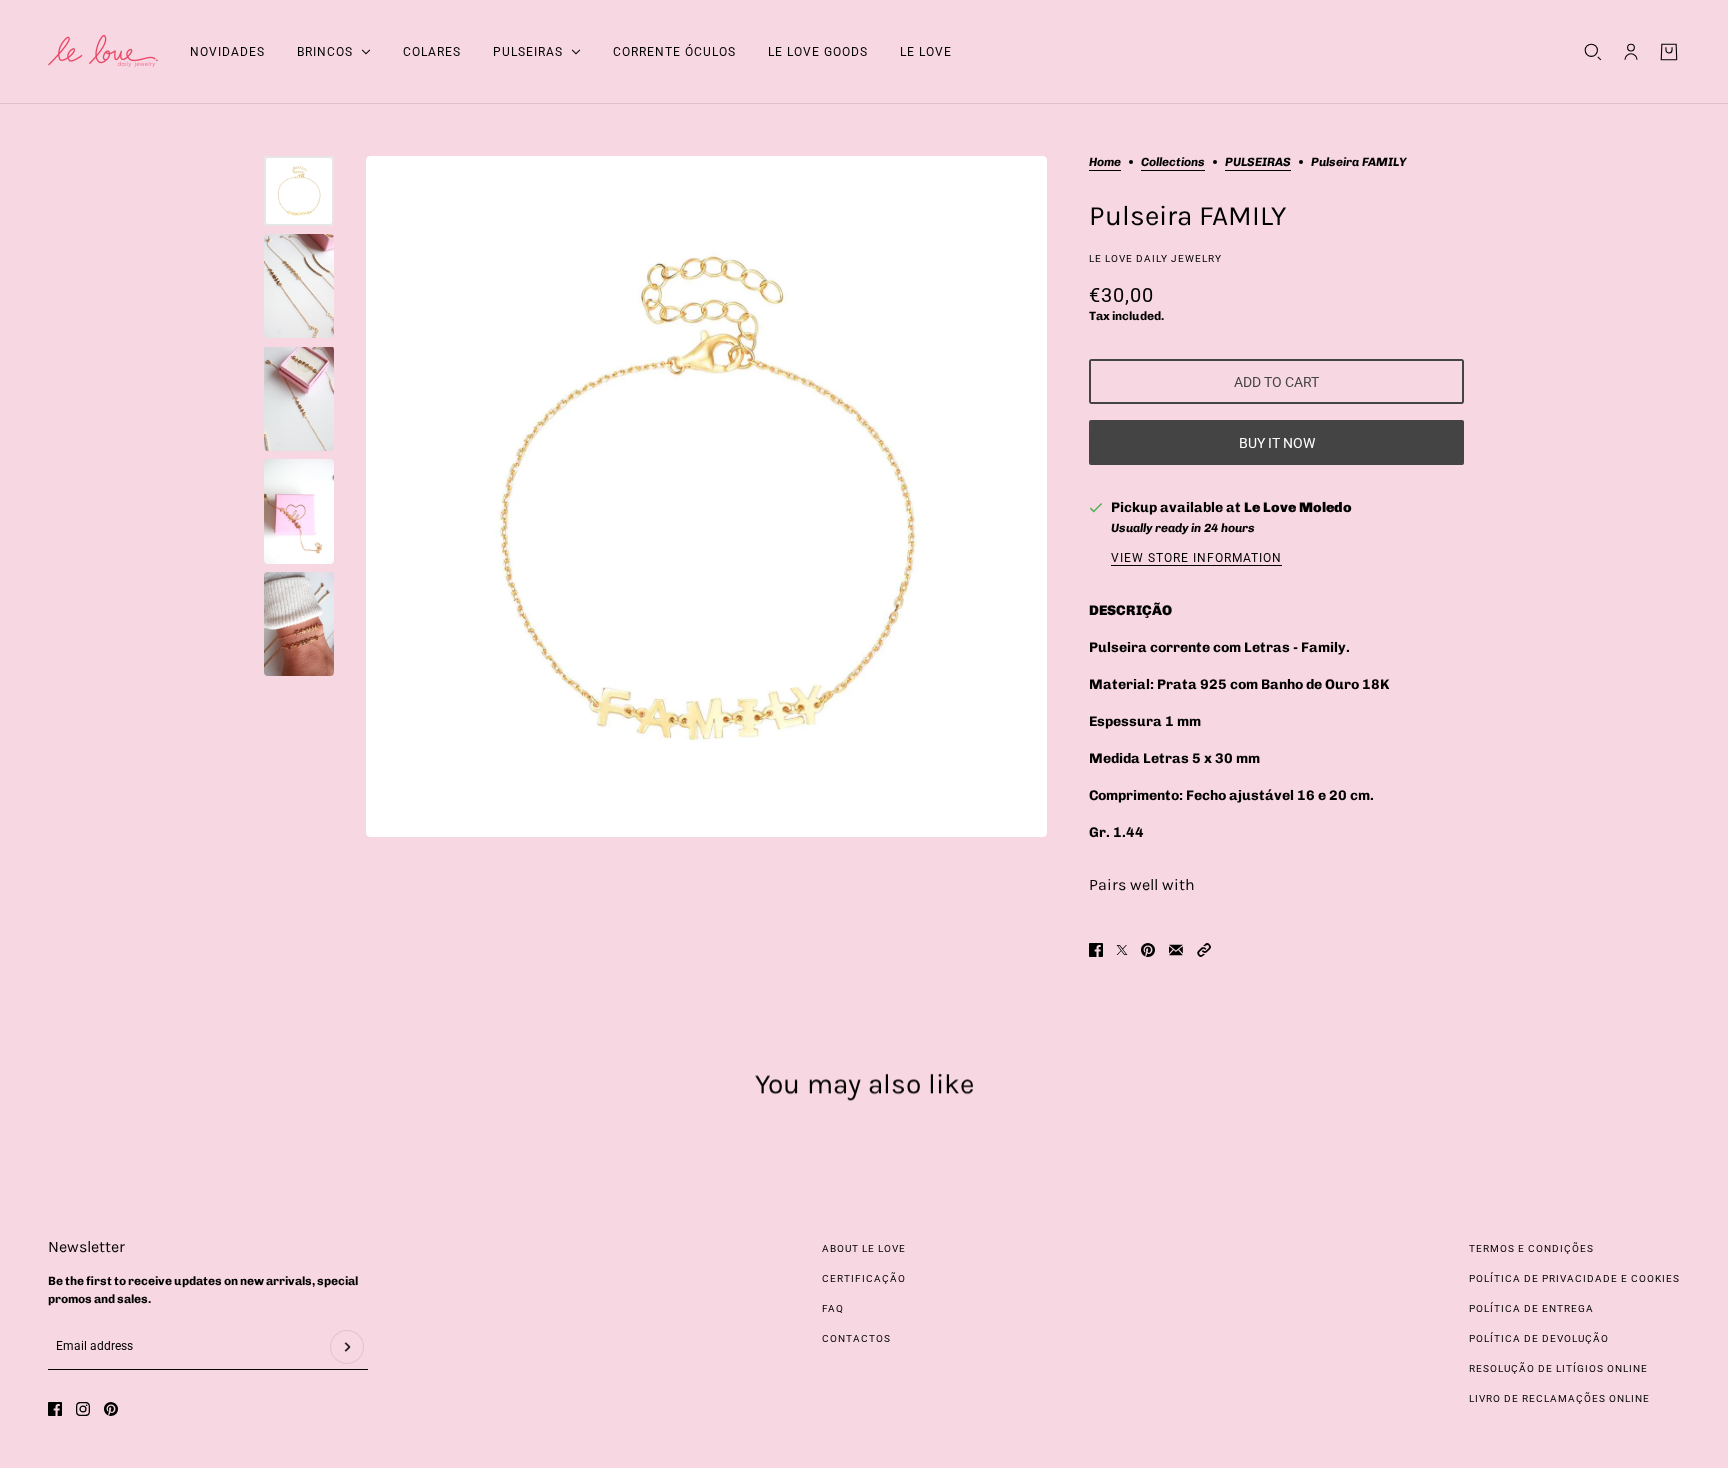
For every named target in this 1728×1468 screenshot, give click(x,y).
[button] (1204, 950)
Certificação (864, 1278)
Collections (1173, 162)
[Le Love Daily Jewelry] (103, 52)
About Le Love (864, 1248)
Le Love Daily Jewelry (1155, 258)
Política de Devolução (1539, 1338)
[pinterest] (111, 1409)
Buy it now (1277, 443)
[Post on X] (1122, 950)
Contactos (856, 1338)
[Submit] (347, 1347)
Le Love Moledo (1298, 507)
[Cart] (1669, 52)
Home (1105, 162)
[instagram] (83, 1409)
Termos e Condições (1531, 1248)
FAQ (833, 1308)
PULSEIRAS (1258, 162)
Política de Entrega (1531, 1308)
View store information (1196, 558)
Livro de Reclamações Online (1559, 1398)
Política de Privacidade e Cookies (1574, 1278)
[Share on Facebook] (1096, 950)
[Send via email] (1176, 950)
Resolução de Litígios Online (1558, 1368)
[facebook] (55, 1409)
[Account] (1631, 52)
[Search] (1593, 52)
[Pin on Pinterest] (1148, 950)
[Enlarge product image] (706, 496)
